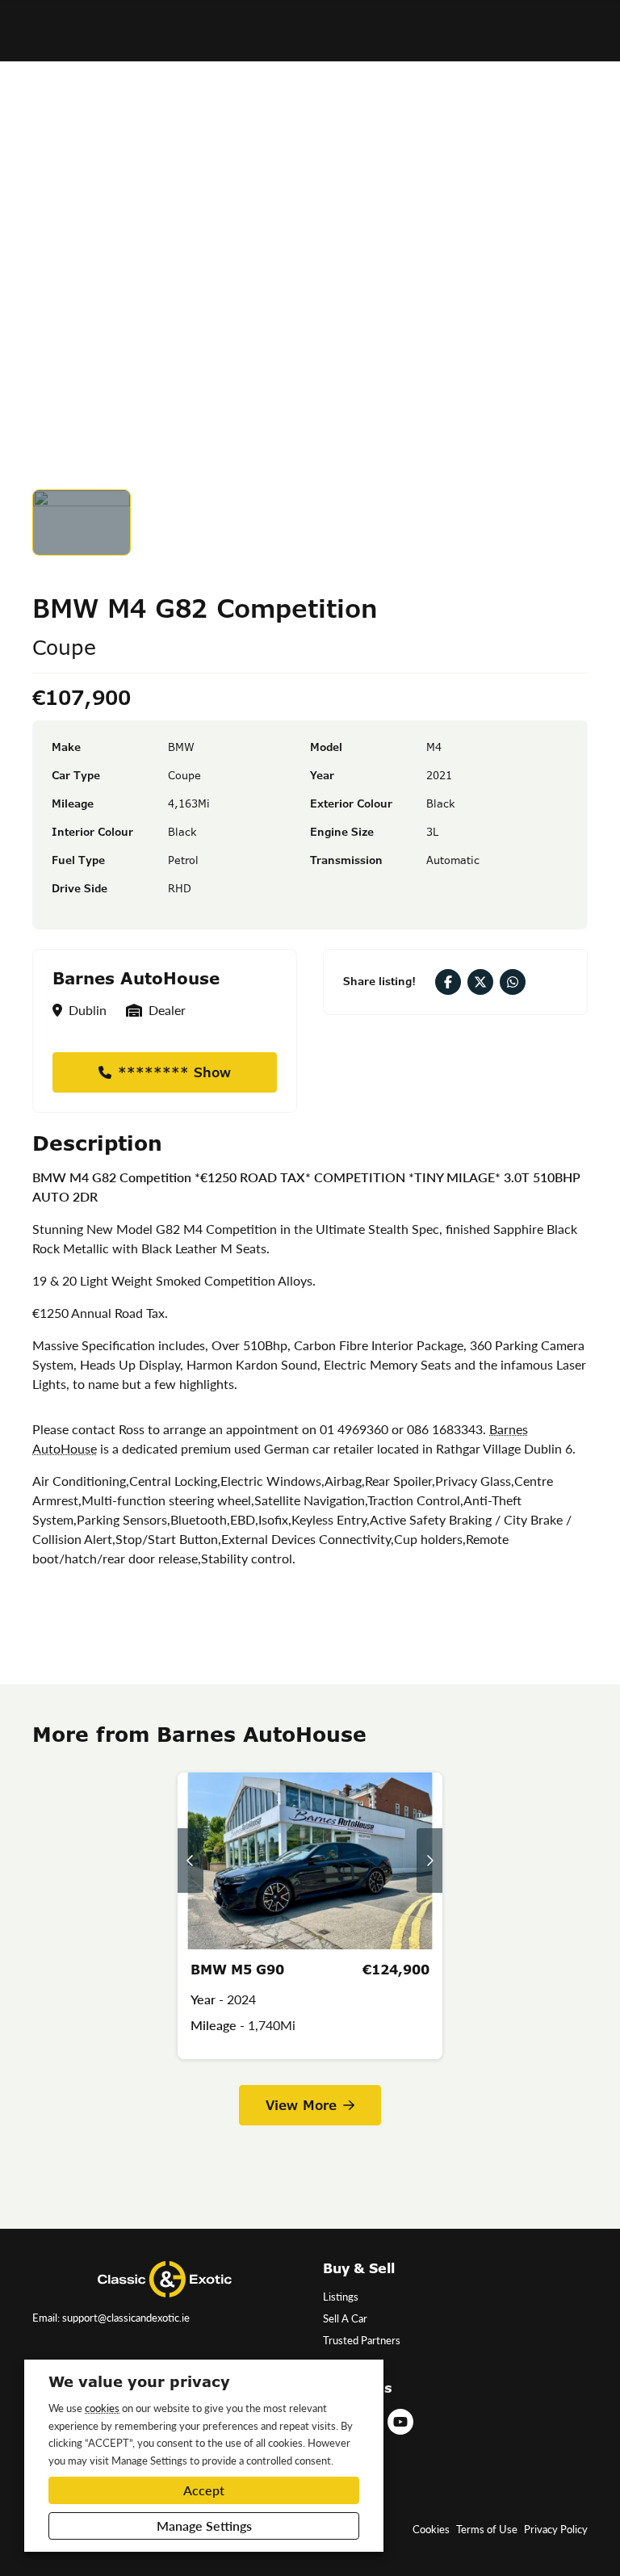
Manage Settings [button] (204, 2526)
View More (301, 2105)
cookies (102, 2408)
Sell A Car (345, 2318)
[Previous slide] (191, 1861)
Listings (341, 2297)
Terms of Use (487, 2529)
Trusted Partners (362, 2340)
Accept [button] (204, 2490)
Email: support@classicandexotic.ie (111, 2318)
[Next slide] (429, 1861)
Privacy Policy (556, 2529)
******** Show (174, 1072)
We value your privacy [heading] (139, 2381)
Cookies (431, 2529)
